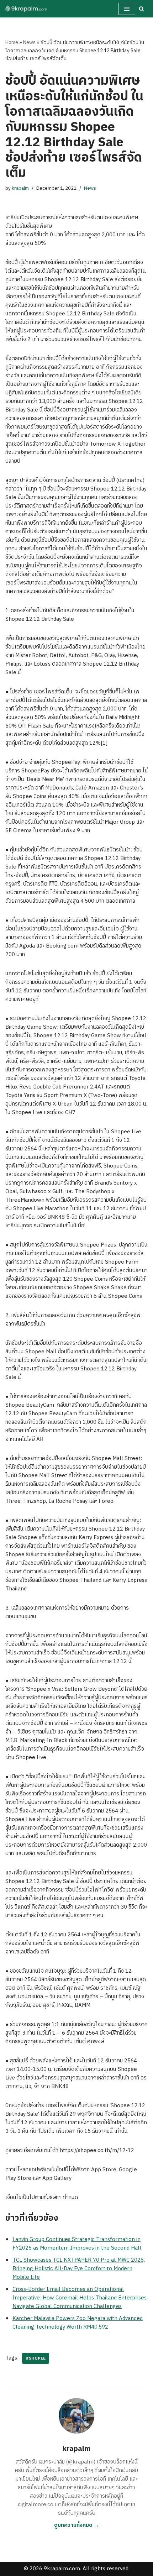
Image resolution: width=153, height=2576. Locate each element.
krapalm (20, 188)
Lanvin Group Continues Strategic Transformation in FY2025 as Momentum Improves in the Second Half (77, 2244)
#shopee (36, 2358)
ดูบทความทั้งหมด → (77, 2525)
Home (12, 43)
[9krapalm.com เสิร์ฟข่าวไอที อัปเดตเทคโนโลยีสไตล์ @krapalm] (27, 9)
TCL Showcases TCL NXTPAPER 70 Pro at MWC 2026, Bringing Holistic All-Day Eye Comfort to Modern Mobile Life (79, 2269)
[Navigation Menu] (127, 9)
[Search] (141, 9)
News (29, 43)
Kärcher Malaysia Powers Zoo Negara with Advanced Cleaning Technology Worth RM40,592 (78, 2323)
